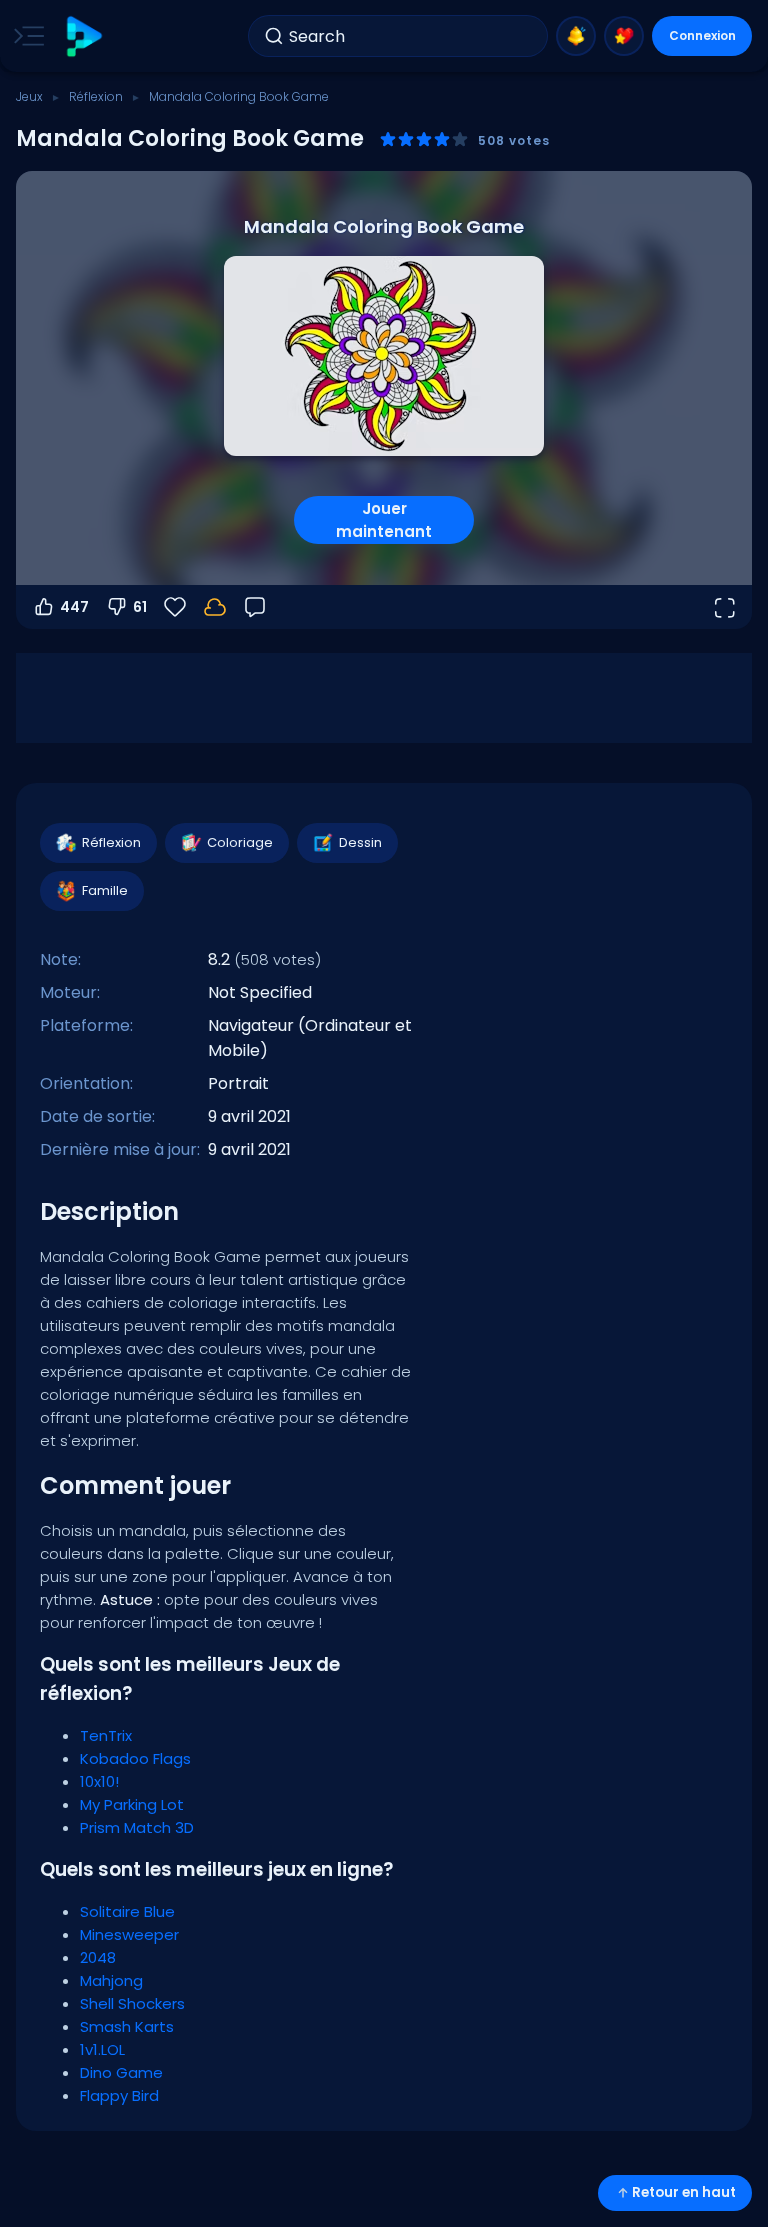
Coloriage (240, 842)
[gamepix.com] (83, 36)
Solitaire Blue (127, 1911)
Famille (105, 890)
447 (74, 607)
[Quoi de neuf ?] (576, 36)
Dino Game (121, 2072)
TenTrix (106, 1735)
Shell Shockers (132, 2003)
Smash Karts (127, 2026)
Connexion (702, 35)
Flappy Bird (119, 2095)
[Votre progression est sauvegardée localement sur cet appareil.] (215, 607)
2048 (98, 1957)
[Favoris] (624, 36)
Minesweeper (129, 1934)
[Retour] (255, 607)
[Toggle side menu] (25, 36)
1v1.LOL (102, 2049)
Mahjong (111, 1980)
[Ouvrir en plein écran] (724, 607)
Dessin (360, 842)
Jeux (29, 96)
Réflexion (96, 96)
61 (140, 607)
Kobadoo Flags (135, 1758)
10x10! (99, 1781)
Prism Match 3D (137, 1827)
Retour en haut (684, 2192)
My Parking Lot (132, 1804)
